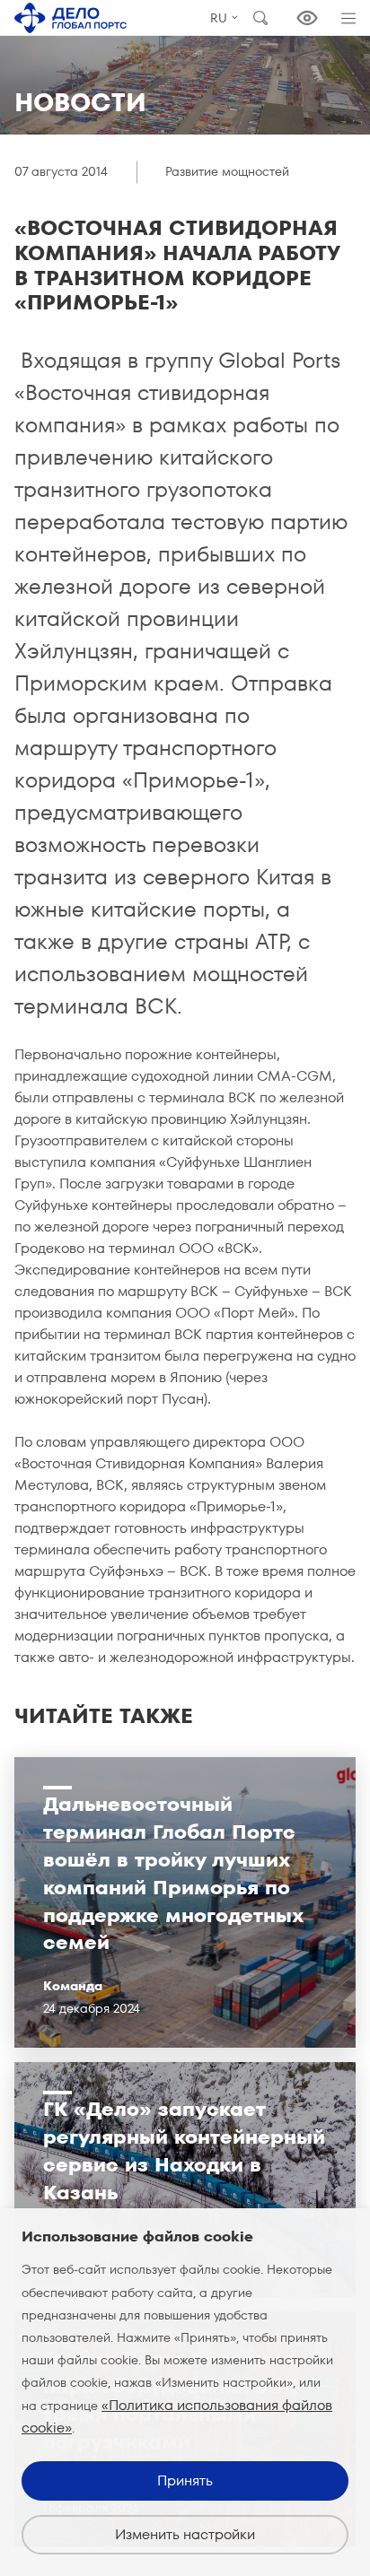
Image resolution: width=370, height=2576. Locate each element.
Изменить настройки (185, 2534)
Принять (185, 2480)
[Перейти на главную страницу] (70, 18)
